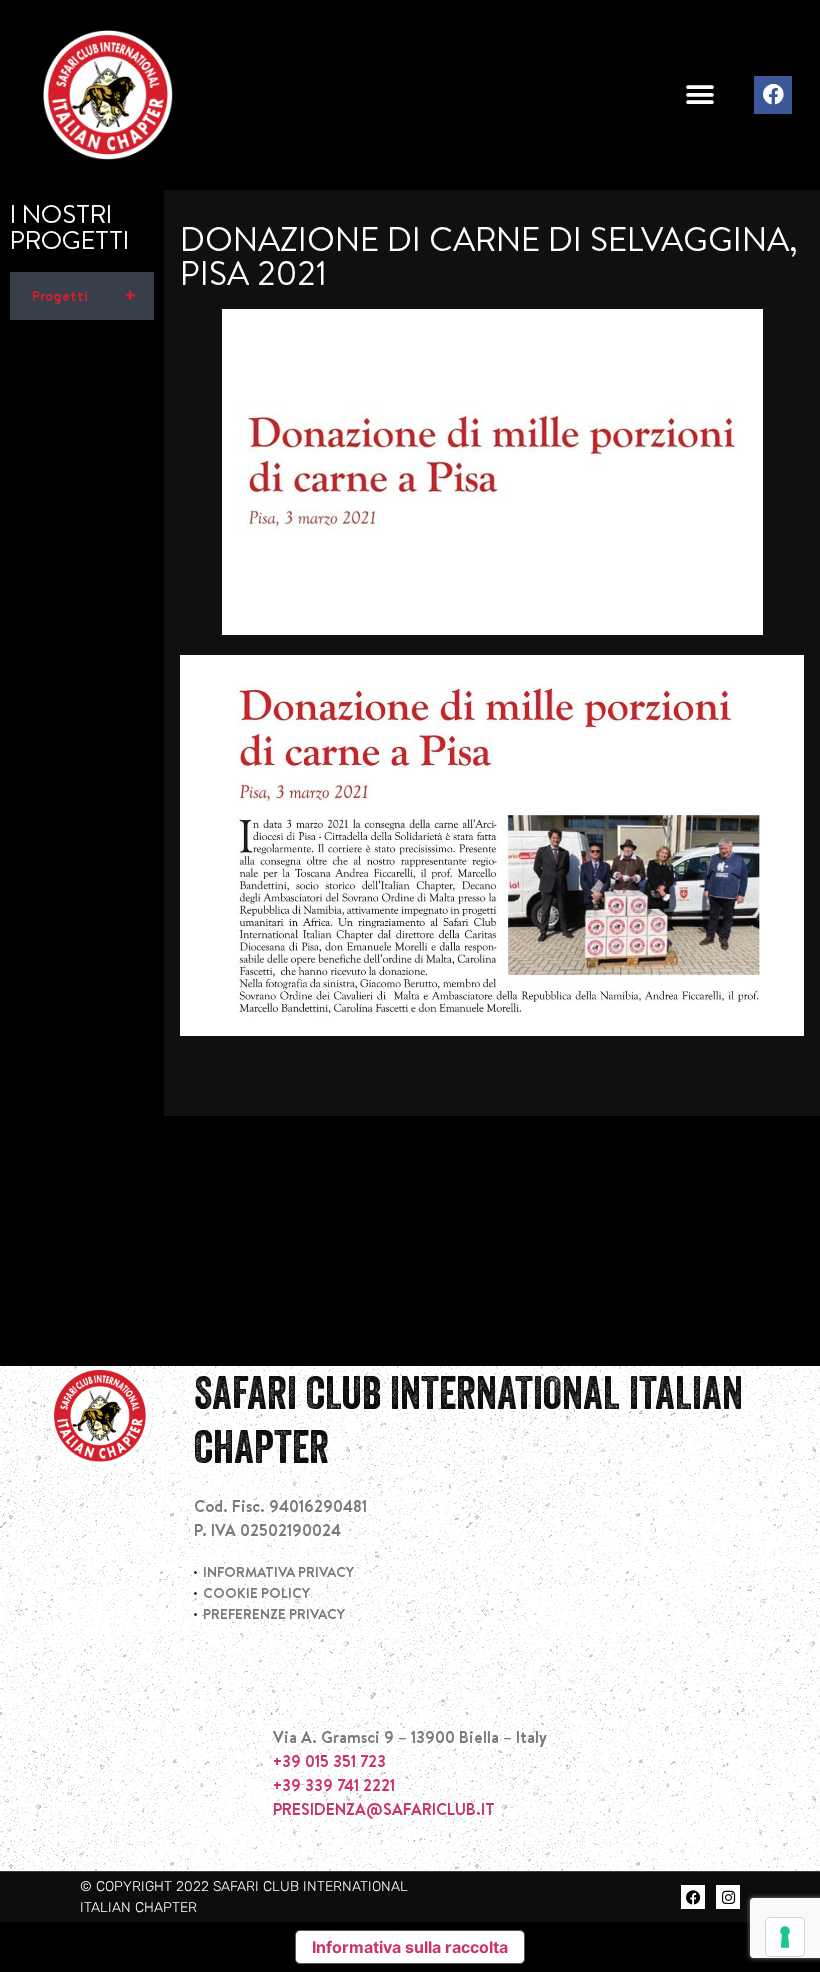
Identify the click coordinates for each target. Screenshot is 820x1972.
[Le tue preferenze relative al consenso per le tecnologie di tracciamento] (785, 1937)
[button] (699, 95)
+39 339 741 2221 (334, 1785)
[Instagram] (728, 1897)
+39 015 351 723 (329, 1761)
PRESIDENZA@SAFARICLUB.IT (384, 1809)
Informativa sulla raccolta (410, 1947)
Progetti (84, 295)
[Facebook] (773, 95)
